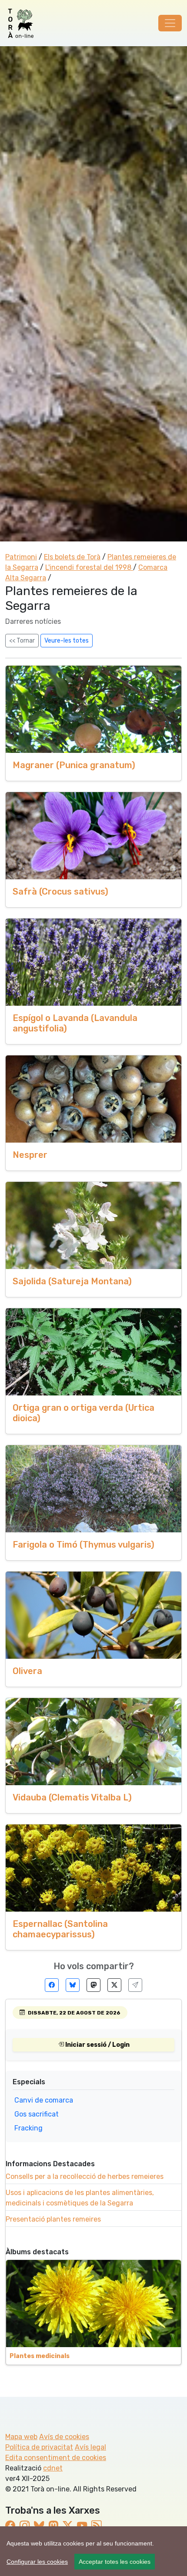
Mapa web (21, 2437)
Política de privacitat (39, 2447)
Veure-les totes (67, 641)
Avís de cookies (64, 2437)
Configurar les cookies (37, 2562)
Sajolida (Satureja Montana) (72, 1281)
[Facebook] (52, 1985)
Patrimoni (21, 557)
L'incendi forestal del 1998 (89, 567)
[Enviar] (135, 1985)
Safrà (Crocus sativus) (60, 892)
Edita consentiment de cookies (56, 2458)
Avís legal (90, 2447)
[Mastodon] (93, 1985)
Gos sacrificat (37, 2114)
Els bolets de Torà (72, 557)
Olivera (27, 1671)
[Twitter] (114, 1985)
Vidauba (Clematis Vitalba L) (72, 1797)
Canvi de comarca (44, 2100)
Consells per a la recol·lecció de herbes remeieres (85, 2176)
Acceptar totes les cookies (115, 2562)
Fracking (28, 2128)
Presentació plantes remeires (53, 2219)
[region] (93, 2551)
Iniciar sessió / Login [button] (97, 2045)
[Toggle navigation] (170, 23)
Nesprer (30, 1155)
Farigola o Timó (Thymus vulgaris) (83, 1545)
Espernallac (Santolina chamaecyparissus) (60, 1929)
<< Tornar (22, 641)
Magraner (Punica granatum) (74, 765)
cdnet (53, 2468)
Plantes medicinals (40, 2356)
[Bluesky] (73, 1985)
